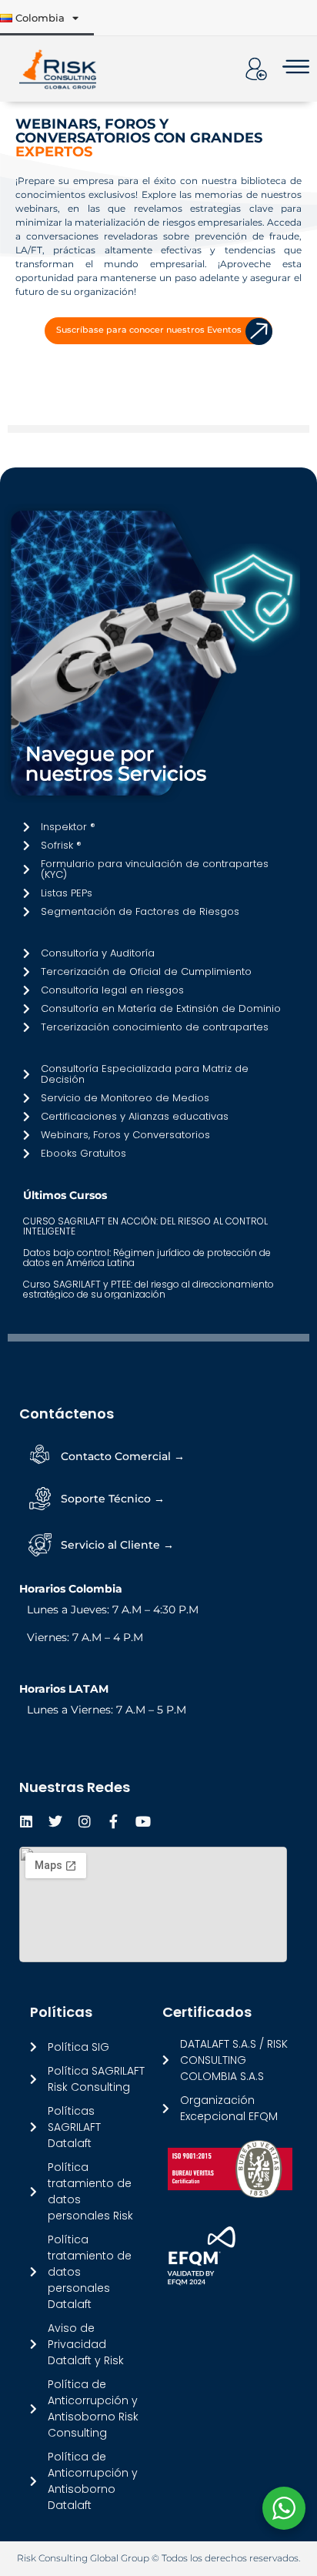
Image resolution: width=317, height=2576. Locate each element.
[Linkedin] (26, 1821)
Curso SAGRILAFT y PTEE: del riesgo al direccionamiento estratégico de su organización (148, 1289)
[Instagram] (85, 1821)
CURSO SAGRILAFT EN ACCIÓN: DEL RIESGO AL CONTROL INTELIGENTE (145, 1226)
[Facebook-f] (114, 1821)
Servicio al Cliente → (117, 1545)
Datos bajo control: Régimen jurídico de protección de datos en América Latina (147, 1258)
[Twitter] (55, 1821)
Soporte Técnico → (113, 1499)
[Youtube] (143, 1821)
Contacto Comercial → (123, 1456)
